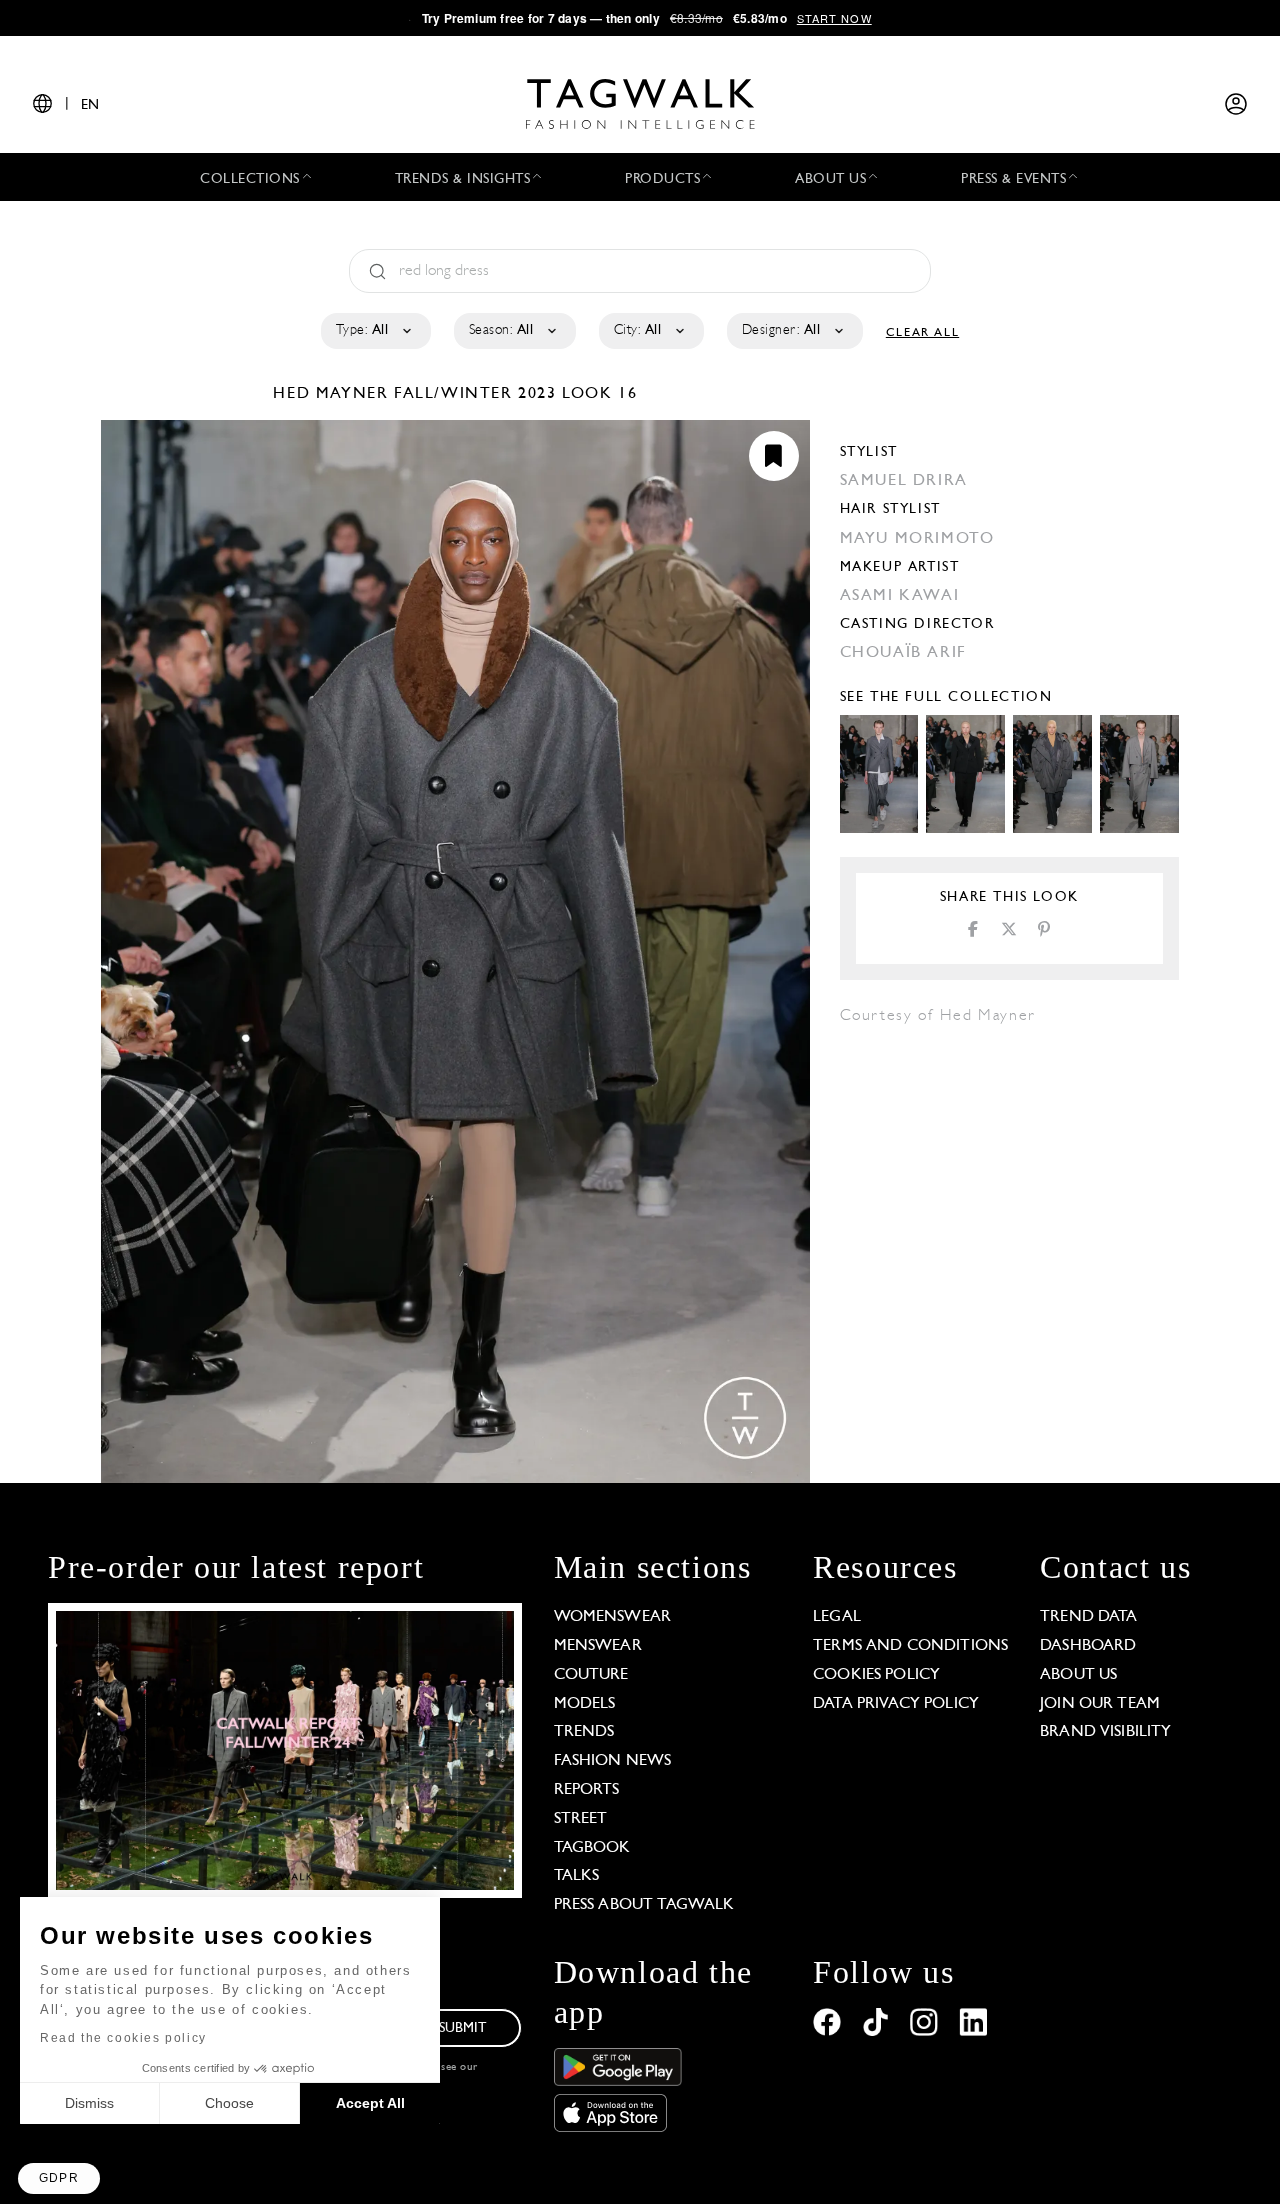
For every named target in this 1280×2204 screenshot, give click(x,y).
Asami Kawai (900, 596)
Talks (577, 1876)
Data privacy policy (896, 1704)
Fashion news (613, 1761)
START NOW (834, 18)
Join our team (1100, 1704)
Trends (584, 1732)
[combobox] (374, 331)
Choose (229, 2103)
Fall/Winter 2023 (475, 394)
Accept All (370, 2103)
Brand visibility (1105, 1732)
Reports (587, 1790)
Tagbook (592, 1848)
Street (581, 1819)
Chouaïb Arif (903, 653)
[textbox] (374, 331)
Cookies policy (876, 1675)
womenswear (613, 1617)
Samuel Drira (904, 481)
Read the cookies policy (123, 2038)
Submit (463, 2028)
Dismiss (89, 2103)
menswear (598, 1646)
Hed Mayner (333, 394)
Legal (837, 1617)
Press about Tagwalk (644, 1905)
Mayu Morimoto (917, 539)
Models (585, 1704)
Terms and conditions (910, 1646)
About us (1078, 1675)
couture (591, 1675)
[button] (59, 2178)
